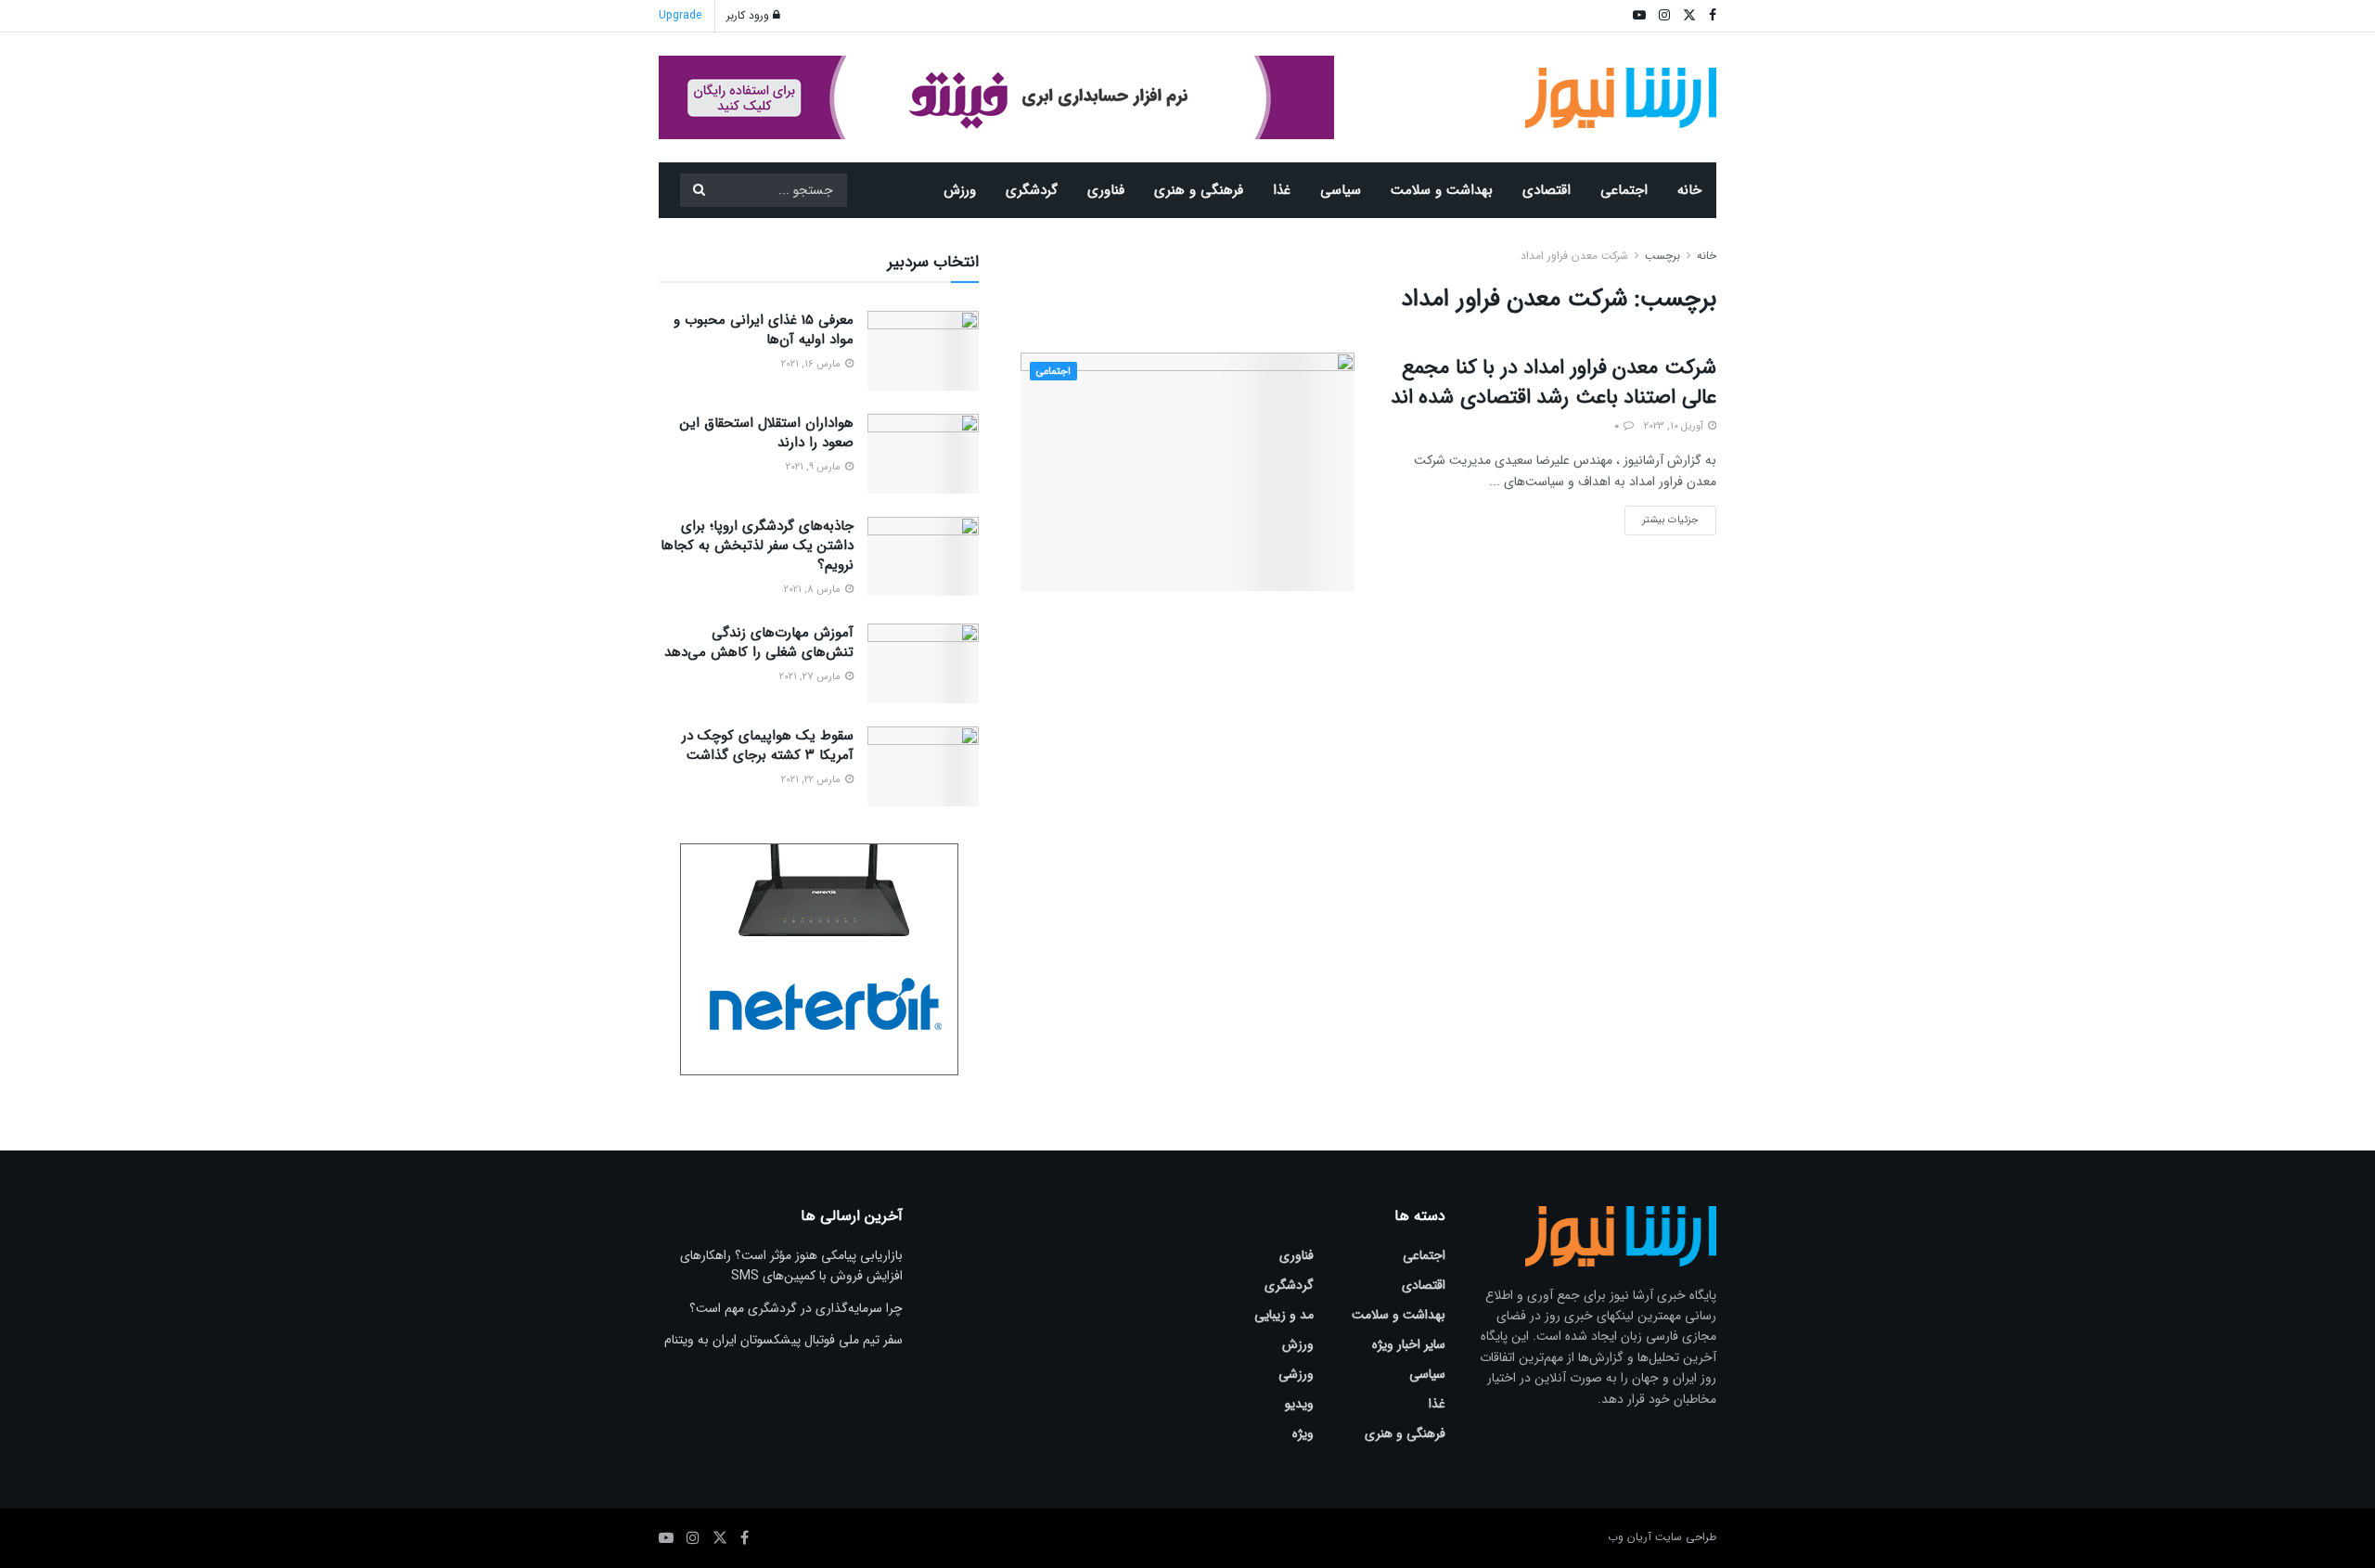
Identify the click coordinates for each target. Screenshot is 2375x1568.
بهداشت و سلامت (1442, 190)
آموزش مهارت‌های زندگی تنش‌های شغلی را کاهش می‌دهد (759, 643)
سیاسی (1341, 190)
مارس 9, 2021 (815, 467)
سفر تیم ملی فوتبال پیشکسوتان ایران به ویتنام (783, 1340)
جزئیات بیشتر (1662, 517)
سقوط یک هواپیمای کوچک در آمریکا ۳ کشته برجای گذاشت (768, 745)
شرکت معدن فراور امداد (1574, 256)
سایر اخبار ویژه (1409, 1344)
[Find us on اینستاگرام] (693, 1538)
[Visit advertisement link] (996, 97)
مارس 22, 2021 (812, 780)
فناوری (1106, 190)
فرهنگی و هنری (1199, 190)
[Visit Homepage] (1621, 98)
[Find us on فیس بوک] (745, 1538)
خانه (1689, 190)
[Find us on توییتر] (720, 1538)
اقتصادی (1547, 190)
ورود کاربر (750, 15)
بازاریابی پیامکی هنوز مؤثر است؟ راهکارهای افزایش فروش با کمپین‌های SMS (791, 1266)
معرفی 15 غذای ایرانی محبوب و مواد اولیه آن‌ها (764, 330)
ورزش (960, 190)
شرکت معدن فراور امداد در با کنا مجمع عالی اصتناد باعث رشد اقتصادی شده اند (1553, 382)
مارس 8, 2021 (814, 590)
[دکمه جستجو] (699, 190)
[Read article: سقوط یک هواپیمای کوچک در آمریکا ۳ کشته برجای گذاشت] (923, 766)
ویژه (1303, 1433)
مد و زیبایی (1284, 1315)
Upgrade (680, 15)
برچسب (1662, 256)
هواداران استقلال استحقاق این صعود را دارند (767, 433)
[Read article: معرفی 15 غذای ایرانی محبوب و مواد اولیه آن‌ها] (923, 351)
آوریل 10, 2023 (1675, 426)
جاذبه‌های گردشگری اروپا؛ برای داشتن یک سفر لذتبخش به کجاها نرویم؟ (757, 546)
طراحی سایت (1686, 1537)
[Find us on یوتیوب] (666, 1538)
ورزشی (1296, 1374)
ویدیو (1299, 1404)
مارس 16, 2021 (812, 364)
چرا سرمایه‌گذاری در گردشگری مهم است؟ (796, 1308)
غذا (1282, 190)
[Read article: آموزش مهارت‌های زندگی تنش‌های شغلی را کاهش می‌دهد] (923, 663)
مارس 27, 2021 (811, 677)
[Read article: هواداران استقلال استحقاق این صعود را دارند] (923, 454)
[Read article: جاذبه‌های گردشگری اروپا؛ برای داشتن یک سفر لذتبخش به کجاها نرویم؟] (923, 557)
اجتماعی (1624, 190)
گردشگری (1032, 190)
